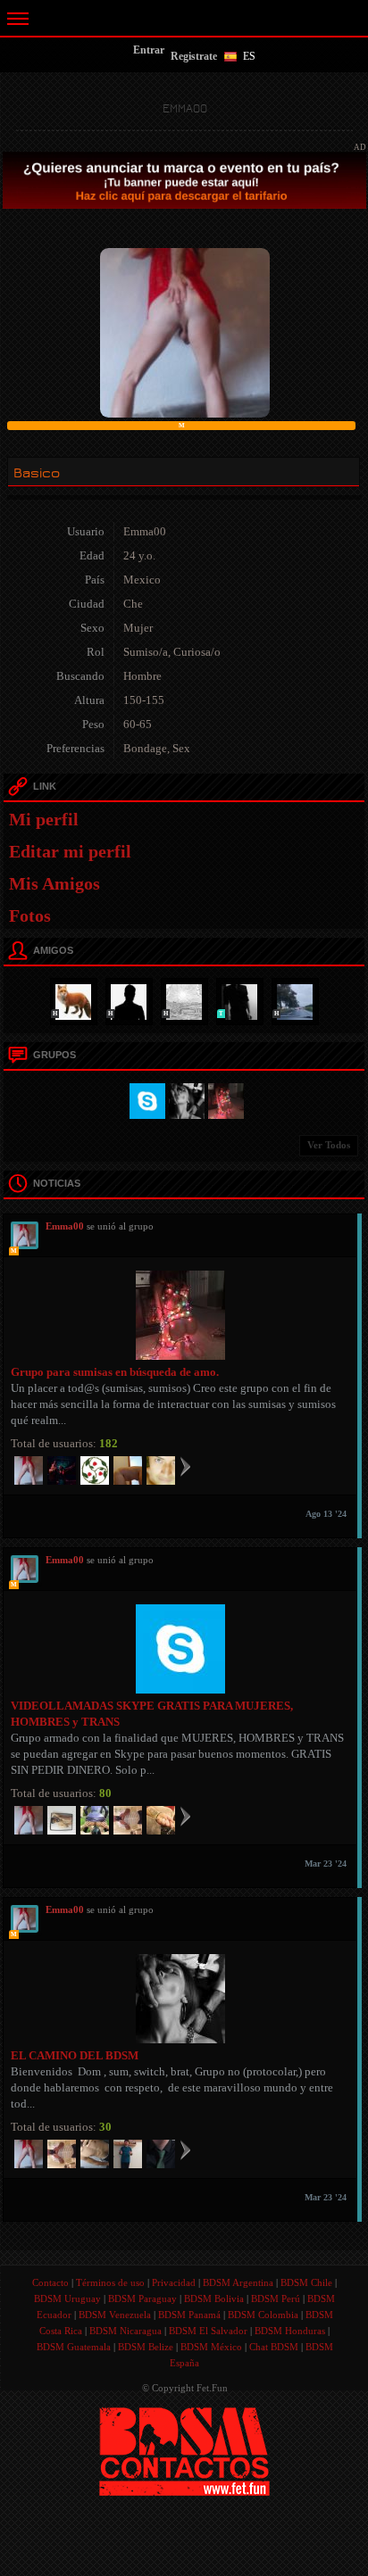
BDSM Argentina (238, 2282)
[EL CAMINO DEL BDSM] (184, 1099)
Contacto (50, 2282)
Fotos (30, 915)
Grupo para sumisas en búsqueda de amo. (115, 1372)
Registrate (194, 56)
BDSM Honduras (290, 2331)
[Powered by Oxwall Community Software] (184, 2450)
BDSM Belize (146, 2347)
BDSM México (211, 2347)
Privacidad (174, 2282)
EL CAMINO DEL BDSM (75, 2055)
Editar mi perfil (70, 851)
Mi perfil (44, 819)
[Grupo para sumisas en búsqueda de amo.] (223, 1099)
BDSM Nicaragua (125, 2331)
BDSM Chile (306, 2282)
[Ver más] (185, 1466)
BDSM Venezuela (115, 2315)
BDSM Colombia (263, 2315)
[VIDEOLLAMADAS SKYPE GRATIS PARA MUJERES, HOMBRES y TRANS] (145, 1099)
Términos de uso (110, 2282)
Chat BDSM (274, 2347)
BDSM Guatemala (74, 2347)
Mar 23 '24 (326, 1864)
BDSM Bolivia (214, 2299)
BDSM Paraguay (142, 2299)
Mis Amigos (54, 883)
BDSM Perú (276, 2299)
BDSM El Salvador (208, 2331)
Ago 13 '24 (326, 1514)
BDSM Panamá (189, 2315)
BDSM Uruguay (67, 2299)
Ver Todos (329, 1145)
